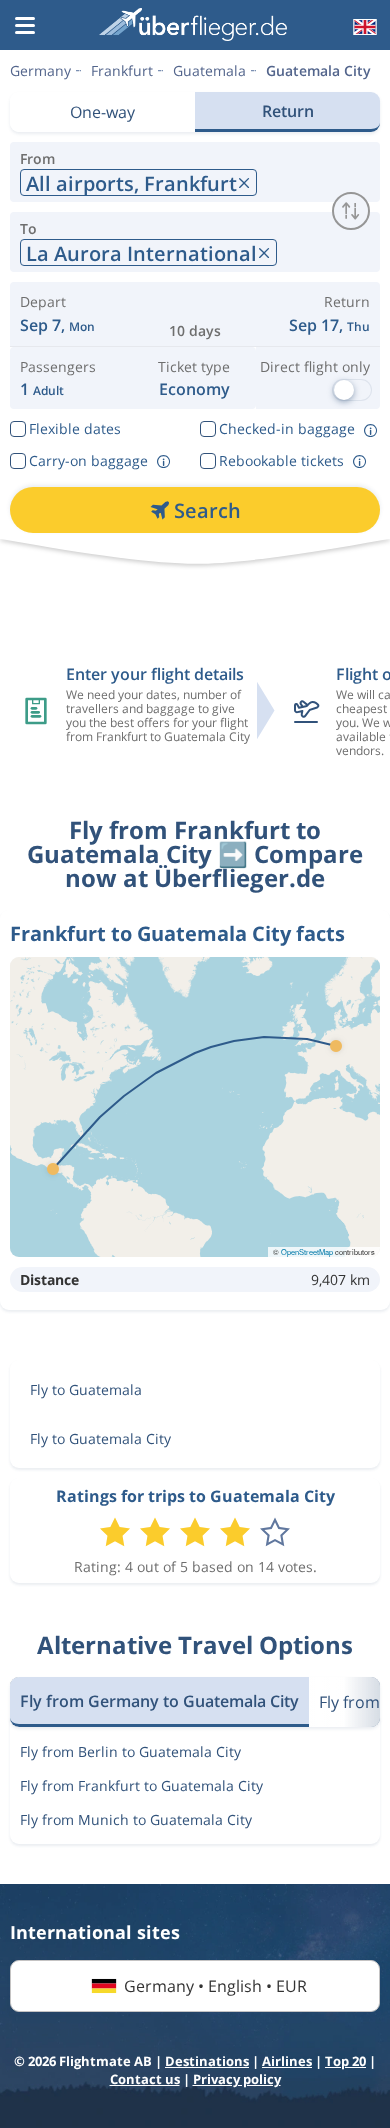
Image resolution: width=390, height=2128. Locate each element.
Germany (40, 70)
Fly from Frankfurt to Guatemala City (141, 1785)
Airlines (287, 2061)
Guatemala (209, 70)
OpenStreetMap (307, 1251)
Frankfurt (122, 70)
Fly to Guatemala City (100, 1438)
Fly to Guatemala (86, 1389)
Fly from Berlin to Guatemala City (130, 1751)
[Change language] (363, 27)
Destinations (207, 2061)
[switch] (351, 211)
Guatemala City (318, 70)
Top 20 (345, 2061)
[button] (25, 27)
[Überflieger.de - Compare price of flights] (193, 24)
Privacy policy (237, 2079)
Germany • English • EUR (215, 1986)
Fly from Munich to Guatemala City (136, 1819)
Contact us (145, 2079)
